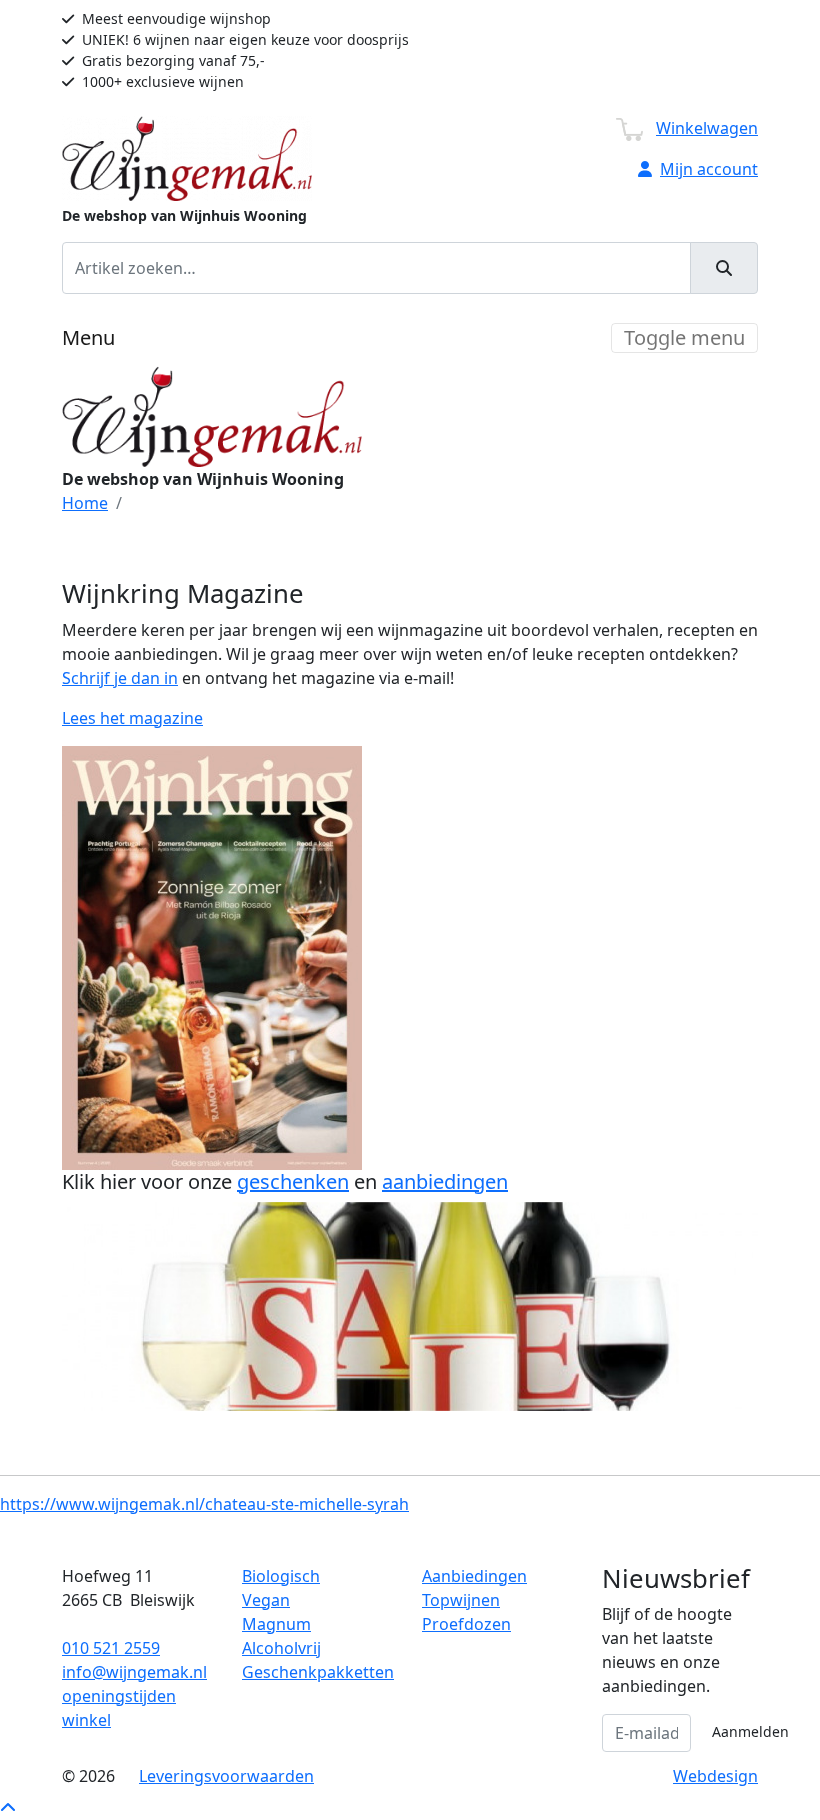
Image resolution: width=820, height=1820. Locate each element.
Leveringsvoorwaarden (226, 1776)
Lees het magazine (132, 718)
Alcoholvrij (281, 1648)
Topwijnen (461, 1600)
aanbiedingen (445, 1181)
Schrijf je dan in (120, 678)
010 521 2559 (111, 1648)
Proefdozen (466, 1624)
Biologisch (281, 1576)
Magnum (276, 1624)
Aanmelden (750, 1731)
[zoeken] (724, 268)
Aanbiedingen (474, 1576)
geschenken (293, 1181)
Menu (88, 337)
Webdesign (715, 1776)
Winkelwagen (707, 128)
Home (85, 503)
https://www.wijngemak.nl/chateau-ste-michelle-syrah (204, 1504)
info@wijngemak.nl (134, 1672)
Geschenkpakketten (318, 1672)
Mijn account (709, 169)
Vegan (266, 1600)
